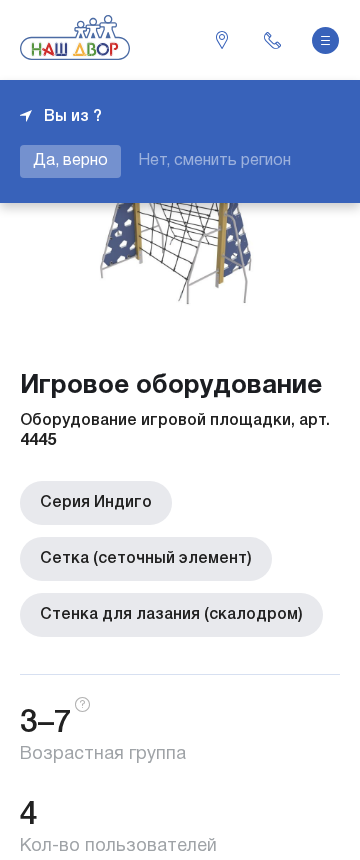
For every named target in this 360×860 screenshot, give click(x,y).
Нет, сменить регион (214, 161)
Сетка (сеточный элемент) (146, 559)
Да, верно (70, 161)
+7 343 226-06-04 (272, 40)
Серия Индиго (96, 503)
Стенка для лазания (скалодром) (171, 615)
